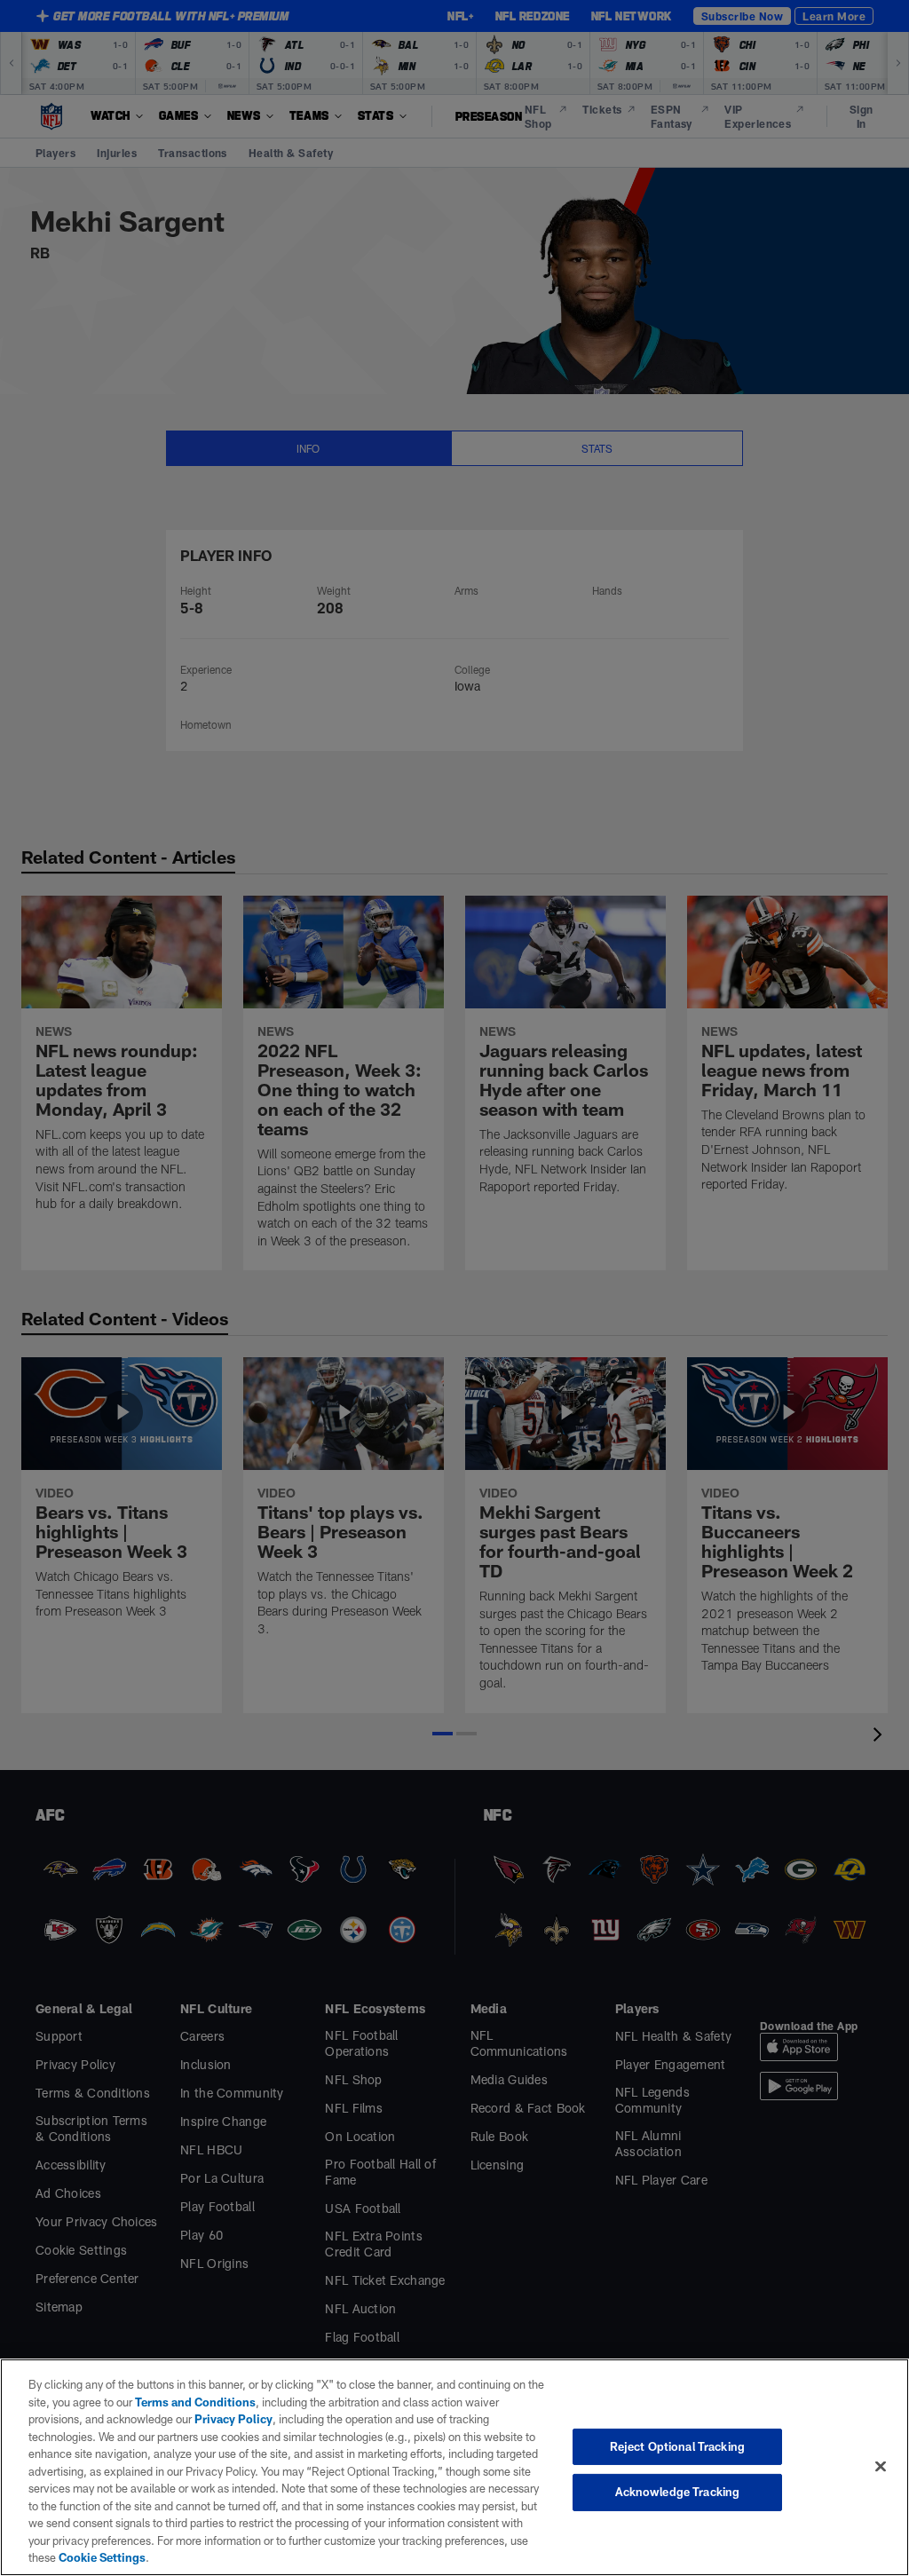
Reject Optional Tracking (677, 2446)
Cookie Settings (102, 2557)
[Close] (881, 2466)
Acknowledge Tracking (678, 2492)
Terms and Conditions (195, 2402)
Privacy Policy (233, 2419)
